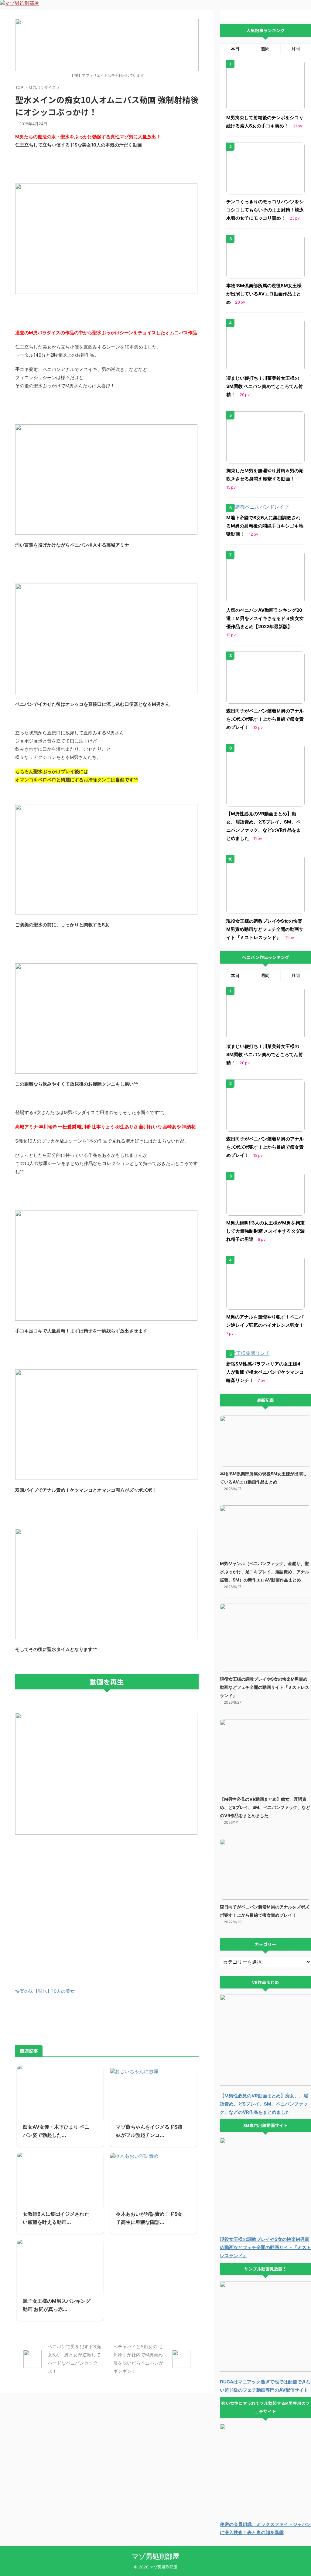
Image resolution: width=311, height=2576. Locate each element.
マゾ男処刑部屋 (155, 2556)
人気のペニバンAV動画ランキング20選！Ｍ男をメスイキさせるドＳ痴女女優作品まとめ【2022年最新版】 (265, 618)
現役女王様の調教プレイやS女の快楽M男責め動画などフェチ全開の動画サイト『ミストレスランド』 (265, 929)
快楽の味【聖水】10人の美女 (45, 1991)
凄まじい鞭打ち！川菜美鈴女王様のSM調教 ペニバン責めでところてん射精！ (265, 386)
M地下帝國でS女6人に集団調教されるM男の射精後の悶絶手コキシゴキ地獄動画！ (265, 526)
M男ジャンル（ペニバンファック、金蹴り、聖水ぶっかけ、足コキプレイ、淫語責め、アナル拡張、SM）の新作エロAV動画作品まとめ (265, 1572)
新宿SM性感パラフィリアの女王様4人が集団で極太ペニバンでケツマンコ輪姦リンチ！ (265, 1372)
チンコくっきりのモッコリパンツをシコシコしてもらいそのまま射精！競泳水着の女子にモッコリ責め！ (265, 210)
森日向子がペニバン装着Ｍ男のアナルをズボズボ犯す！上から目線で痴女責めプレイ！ (265, 719)
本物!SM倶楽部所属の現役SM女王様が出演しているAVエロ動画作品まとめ (264, 294)
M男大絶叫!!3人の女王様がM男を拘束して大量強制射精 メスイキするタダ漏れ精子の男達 (265, 1231)
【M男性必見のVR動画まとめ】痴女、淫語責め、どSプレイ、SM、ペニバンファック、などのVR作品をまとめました (265, 1807)
